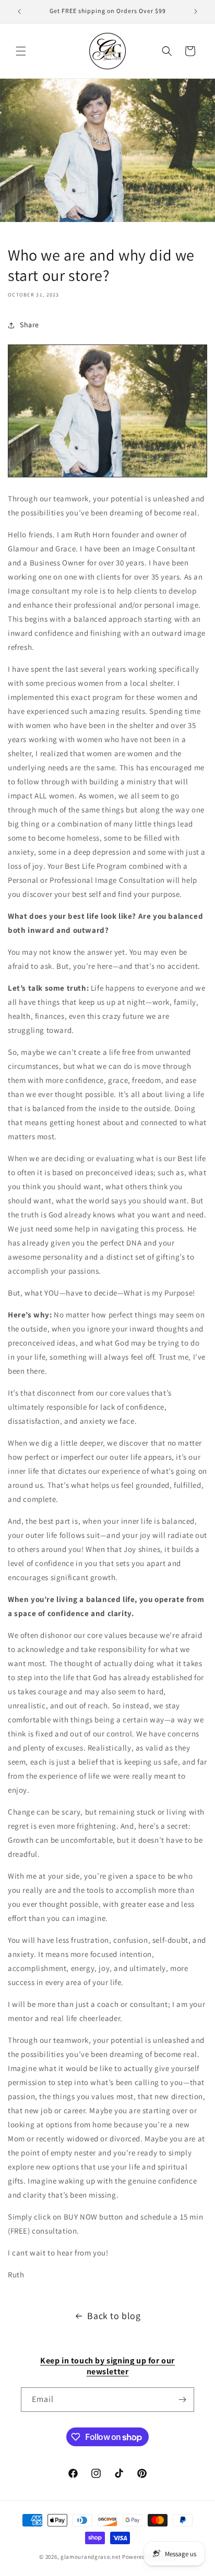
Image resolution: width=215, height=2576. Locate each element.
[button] (21, 51)
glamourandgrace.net (91, 2557)
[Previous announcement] (19, 11)
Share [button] (29, 325)
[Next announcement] (196, 11)
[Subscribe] (182, 2400)
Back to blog (114, 2316)
